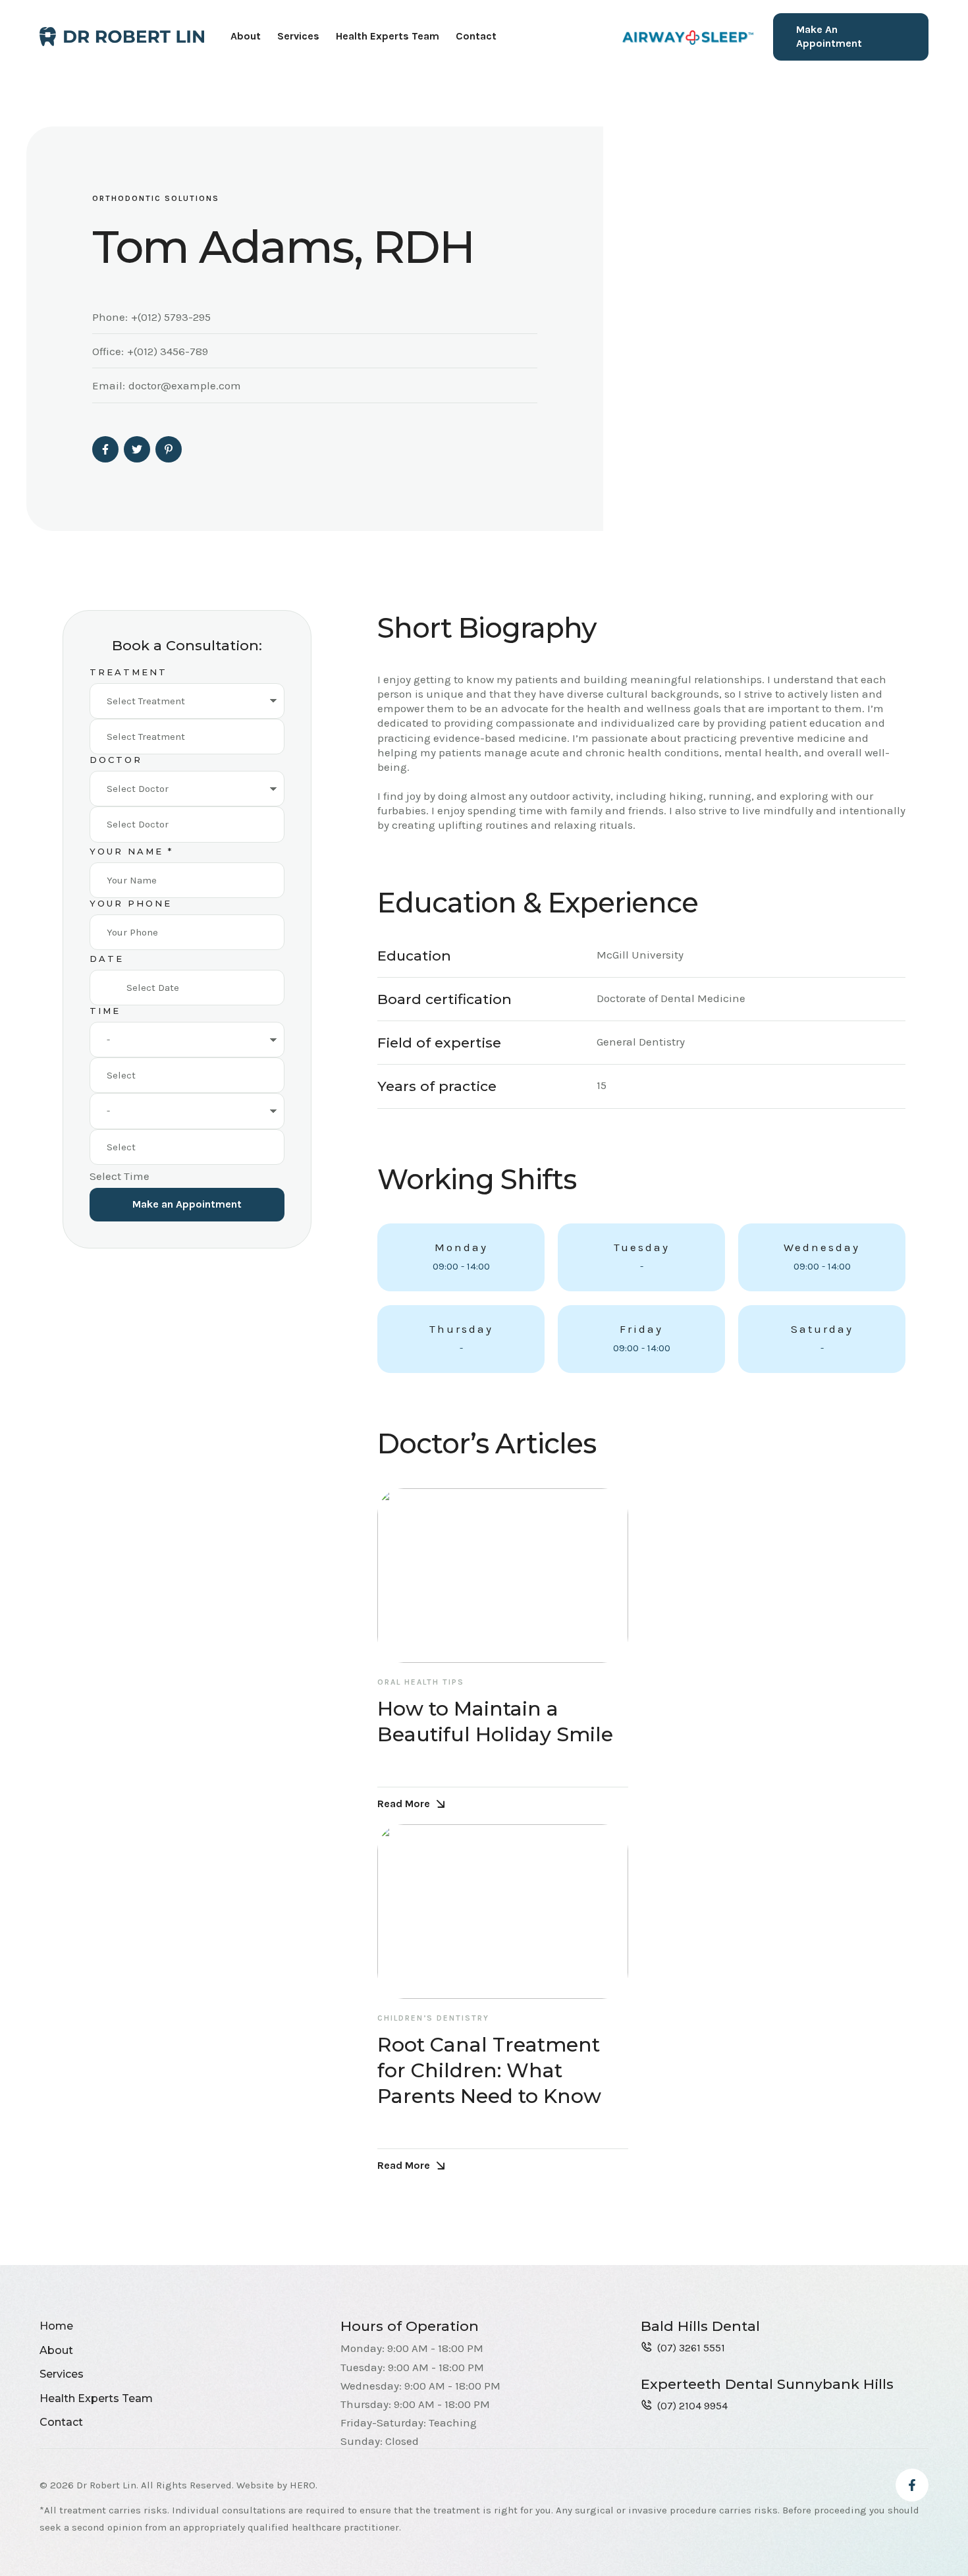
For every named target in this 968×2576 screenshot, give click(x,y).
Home (56, 2326)
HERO (303, 2485)
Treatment (128, 672)
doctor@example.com (185, 385)
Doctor (116, 760)
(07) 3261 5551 (691, 2348)
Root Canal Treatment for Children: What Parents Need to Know (489, 2070)
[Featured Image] (503, 1576)
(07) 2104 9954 (692, 2406)
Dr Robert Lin (106, 2485)
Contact (476, 36)
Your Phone (131, 903)
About (246, 36)
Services (298, 36)
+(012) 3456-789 (168, 351)
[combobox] (187, 737)
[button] (851, 37)
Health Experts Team (388, 36)
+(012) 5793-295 (171, 317)
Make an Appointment (187, 1204)
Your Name (131, 851)
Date (107, 959)
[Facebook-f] (912, 2485)
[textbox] (187, 737)
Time (105, 1011)
